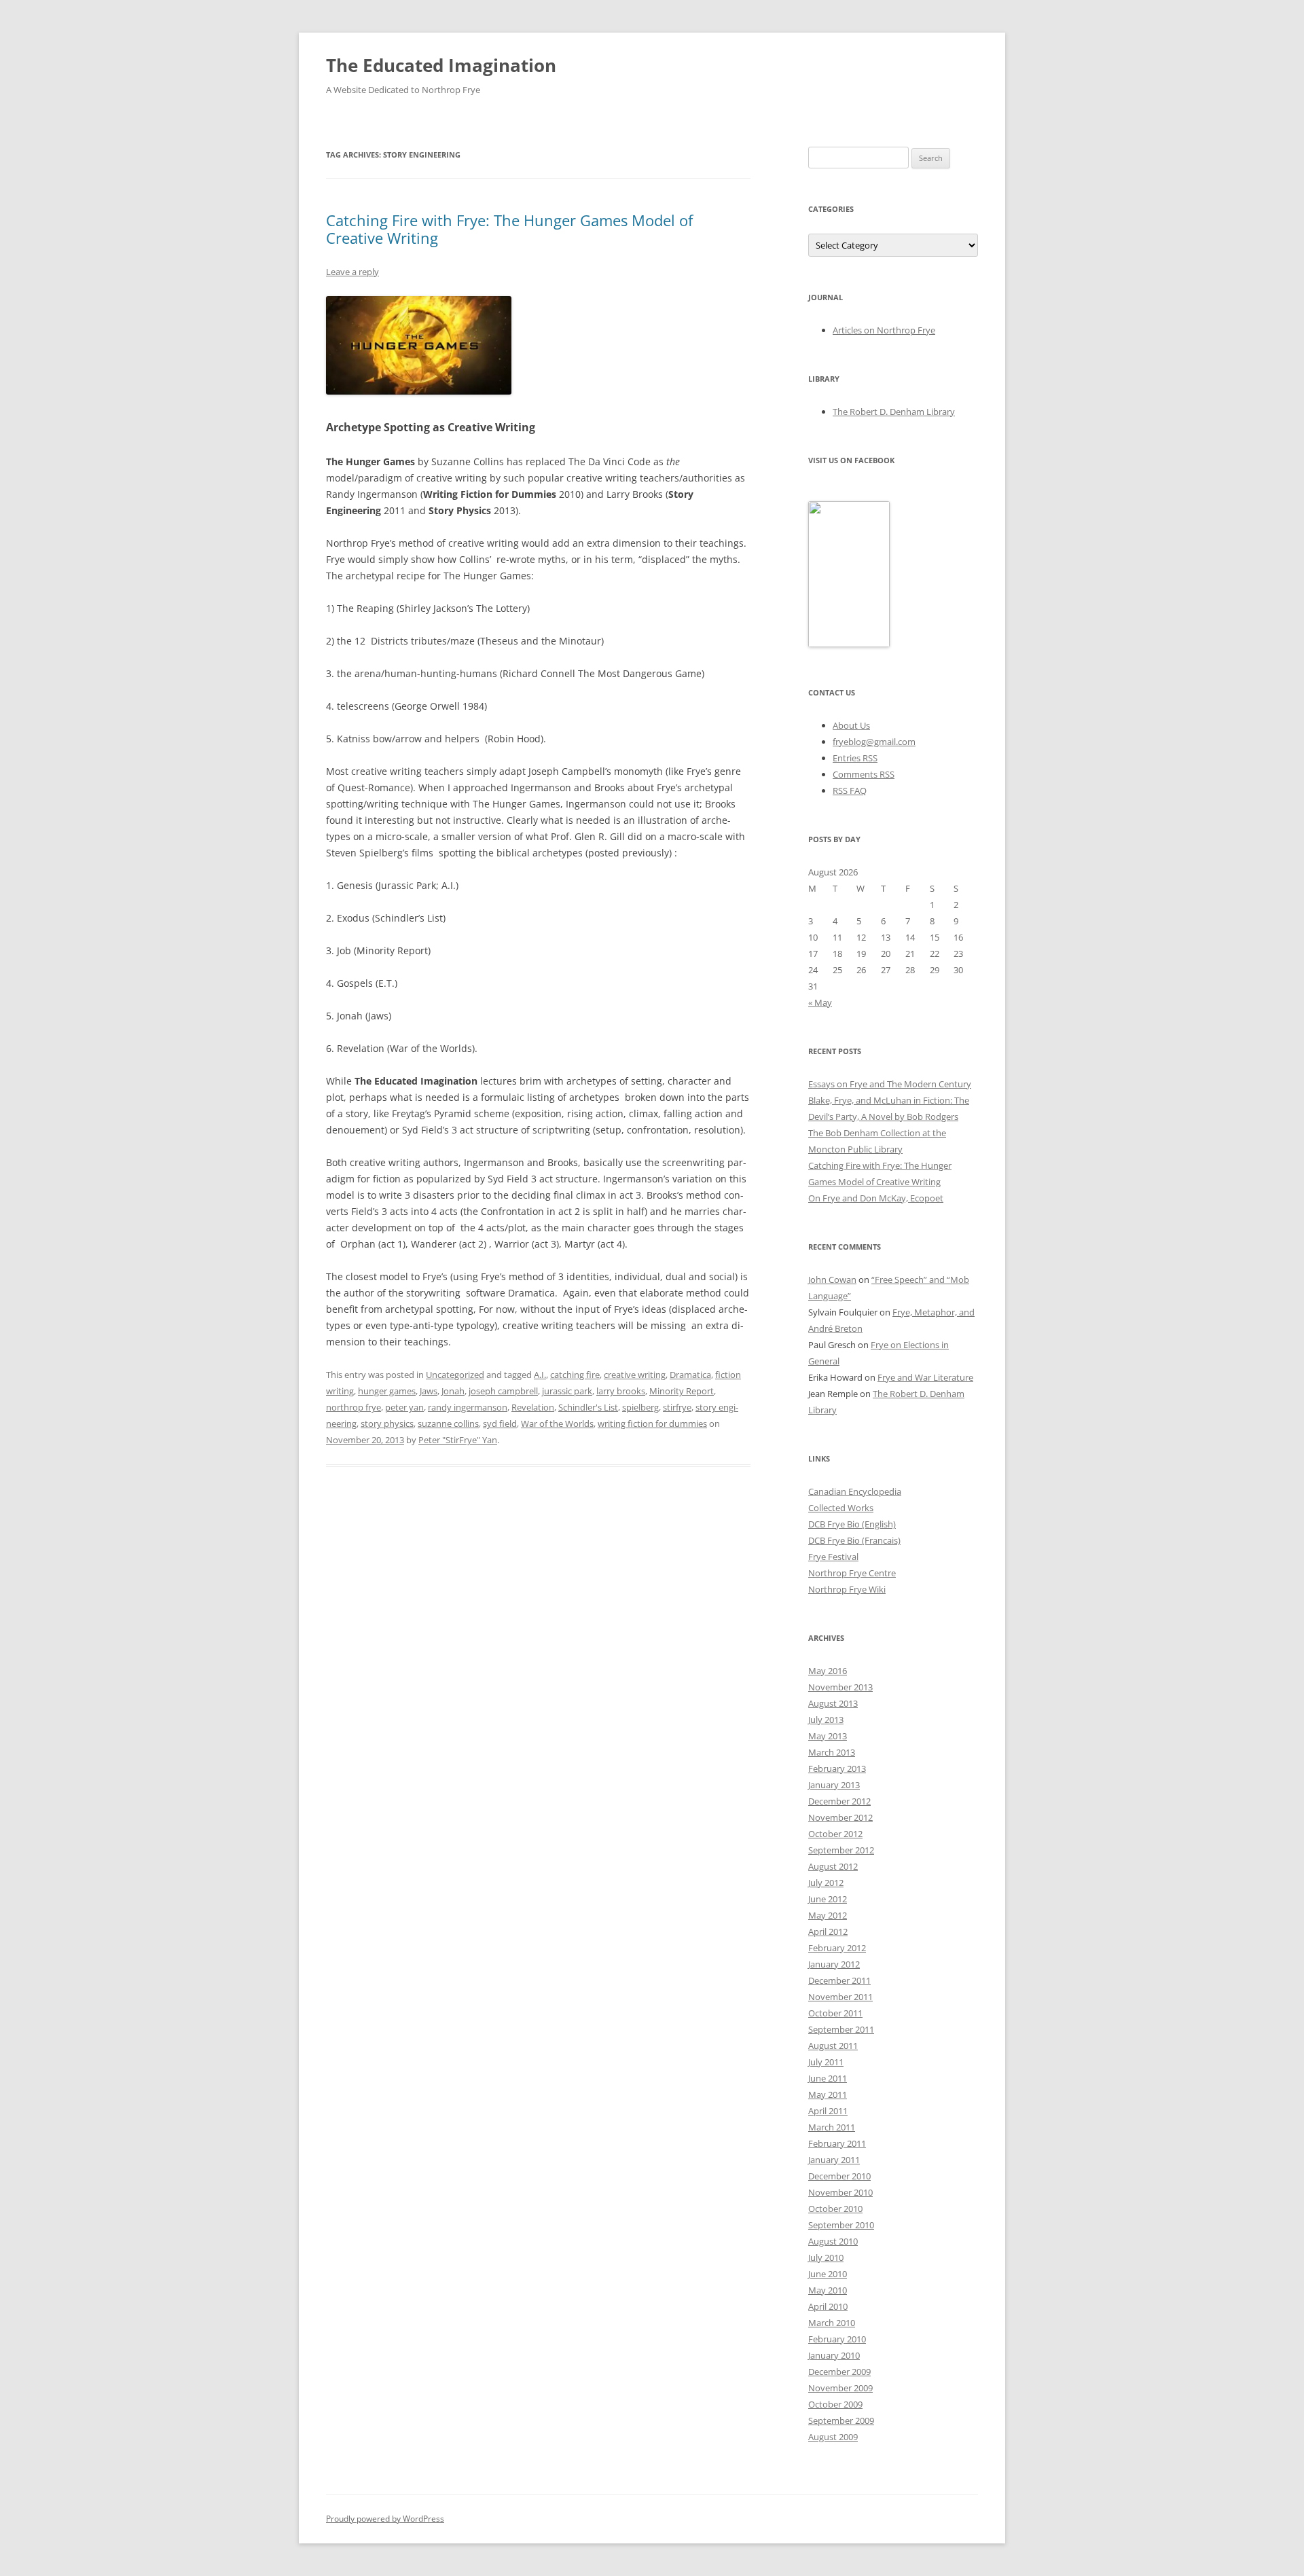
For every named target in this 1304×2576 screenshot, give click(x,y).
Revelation (533, 1407)
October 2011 (835, 2013)
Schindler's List (588, 1407)
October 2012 (835, 1834)
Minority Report (682, 1391)
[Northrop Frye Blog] (849, 644)
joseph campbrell (503, 1391)
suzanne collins (448, 1423)
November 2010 (840, 2192)
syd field (500, 1423)
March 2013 (832, 1752)
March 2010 (832, 2323)
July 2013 (826, 1720)
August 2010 (833, 2241)
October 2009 (835, 2404)
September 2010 (841, 2225)
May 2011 (828, 2094)
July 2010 (826, 2257)
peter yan (404, 1407)
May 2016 (828, 1671)
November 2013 (840, 1687)
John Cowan (832, 1280)
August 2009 (833, 2437)
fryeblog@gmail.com (874, 742)
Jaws (429, 1391)
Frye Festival (833, 1557)
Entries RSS (855, 758)
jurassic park (567, 1391)
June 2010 (828, 2274)
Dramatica (690, 1375)
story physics (387, 1423)
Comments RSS (864, 774)
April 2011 (828, 2111)
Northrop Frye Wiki (847, 1589)
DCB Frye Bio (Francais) (854, 1540)
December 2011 (839, 1980)
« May (820, 1002)
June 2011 (828, 2078)
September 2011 (841, 2029)
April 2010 (828, 2306)
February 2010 (837, 2339)
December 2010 (839, 2176)
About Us (851, 725)
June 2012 (828, 1899)
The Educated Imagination (441, 65)
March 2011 (832, 2127)
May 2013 (828, 1736)
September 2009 (841, 2420)
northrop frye (354, 1407)
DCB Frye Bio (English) (852, 1524)
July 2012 (826, 1883)
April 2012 (828, 1931)
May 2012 (828, 1915)
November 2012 (840, 1817)
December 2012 (839, 1801)
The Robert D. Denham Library (894, 412)
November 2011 (840, 1997)
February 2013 (837, 1768)
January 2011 (834, 2160)
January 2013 (834, 1785)
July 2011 (826, 2062)
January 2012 (834, 1964)
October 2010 (835, 2209)
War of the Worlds (557, 1423)
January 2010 (834, 2355)
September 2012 (841, 1850)
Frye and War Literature (925, 1377)
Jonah (453, 1391)
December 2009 (839, 2372)
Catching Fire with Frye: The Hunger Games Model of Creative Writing (509, 229)
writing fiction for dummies (652, 1423)
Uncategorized (455, 1375)
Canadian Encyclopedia (855, 1491)
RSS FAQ (850, 791)
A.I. (540, 1375)
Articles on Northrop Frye (884, 330)
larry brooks (621, 1391)
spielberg (640, 1407)
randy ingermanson (468, 1407)
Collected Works (841, 1508)
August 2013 (833, 1703)
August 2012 (833, 1866)
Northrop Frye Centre (852, 1573)
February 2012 (837, 1948)
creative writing (635, 1375)
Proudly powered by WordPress (385, 2519)
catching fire (575, 1375)
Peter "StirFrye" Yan (458, 1440)
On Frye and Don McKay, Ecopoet (876, 1198)
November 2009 (840, 2388)
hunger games (387, 1391)
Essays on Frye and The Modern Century (890, 1084)
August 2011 (833, 2046)
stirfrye (677, 1407)
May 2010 (828, 2290)
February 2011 (837, 2143)
